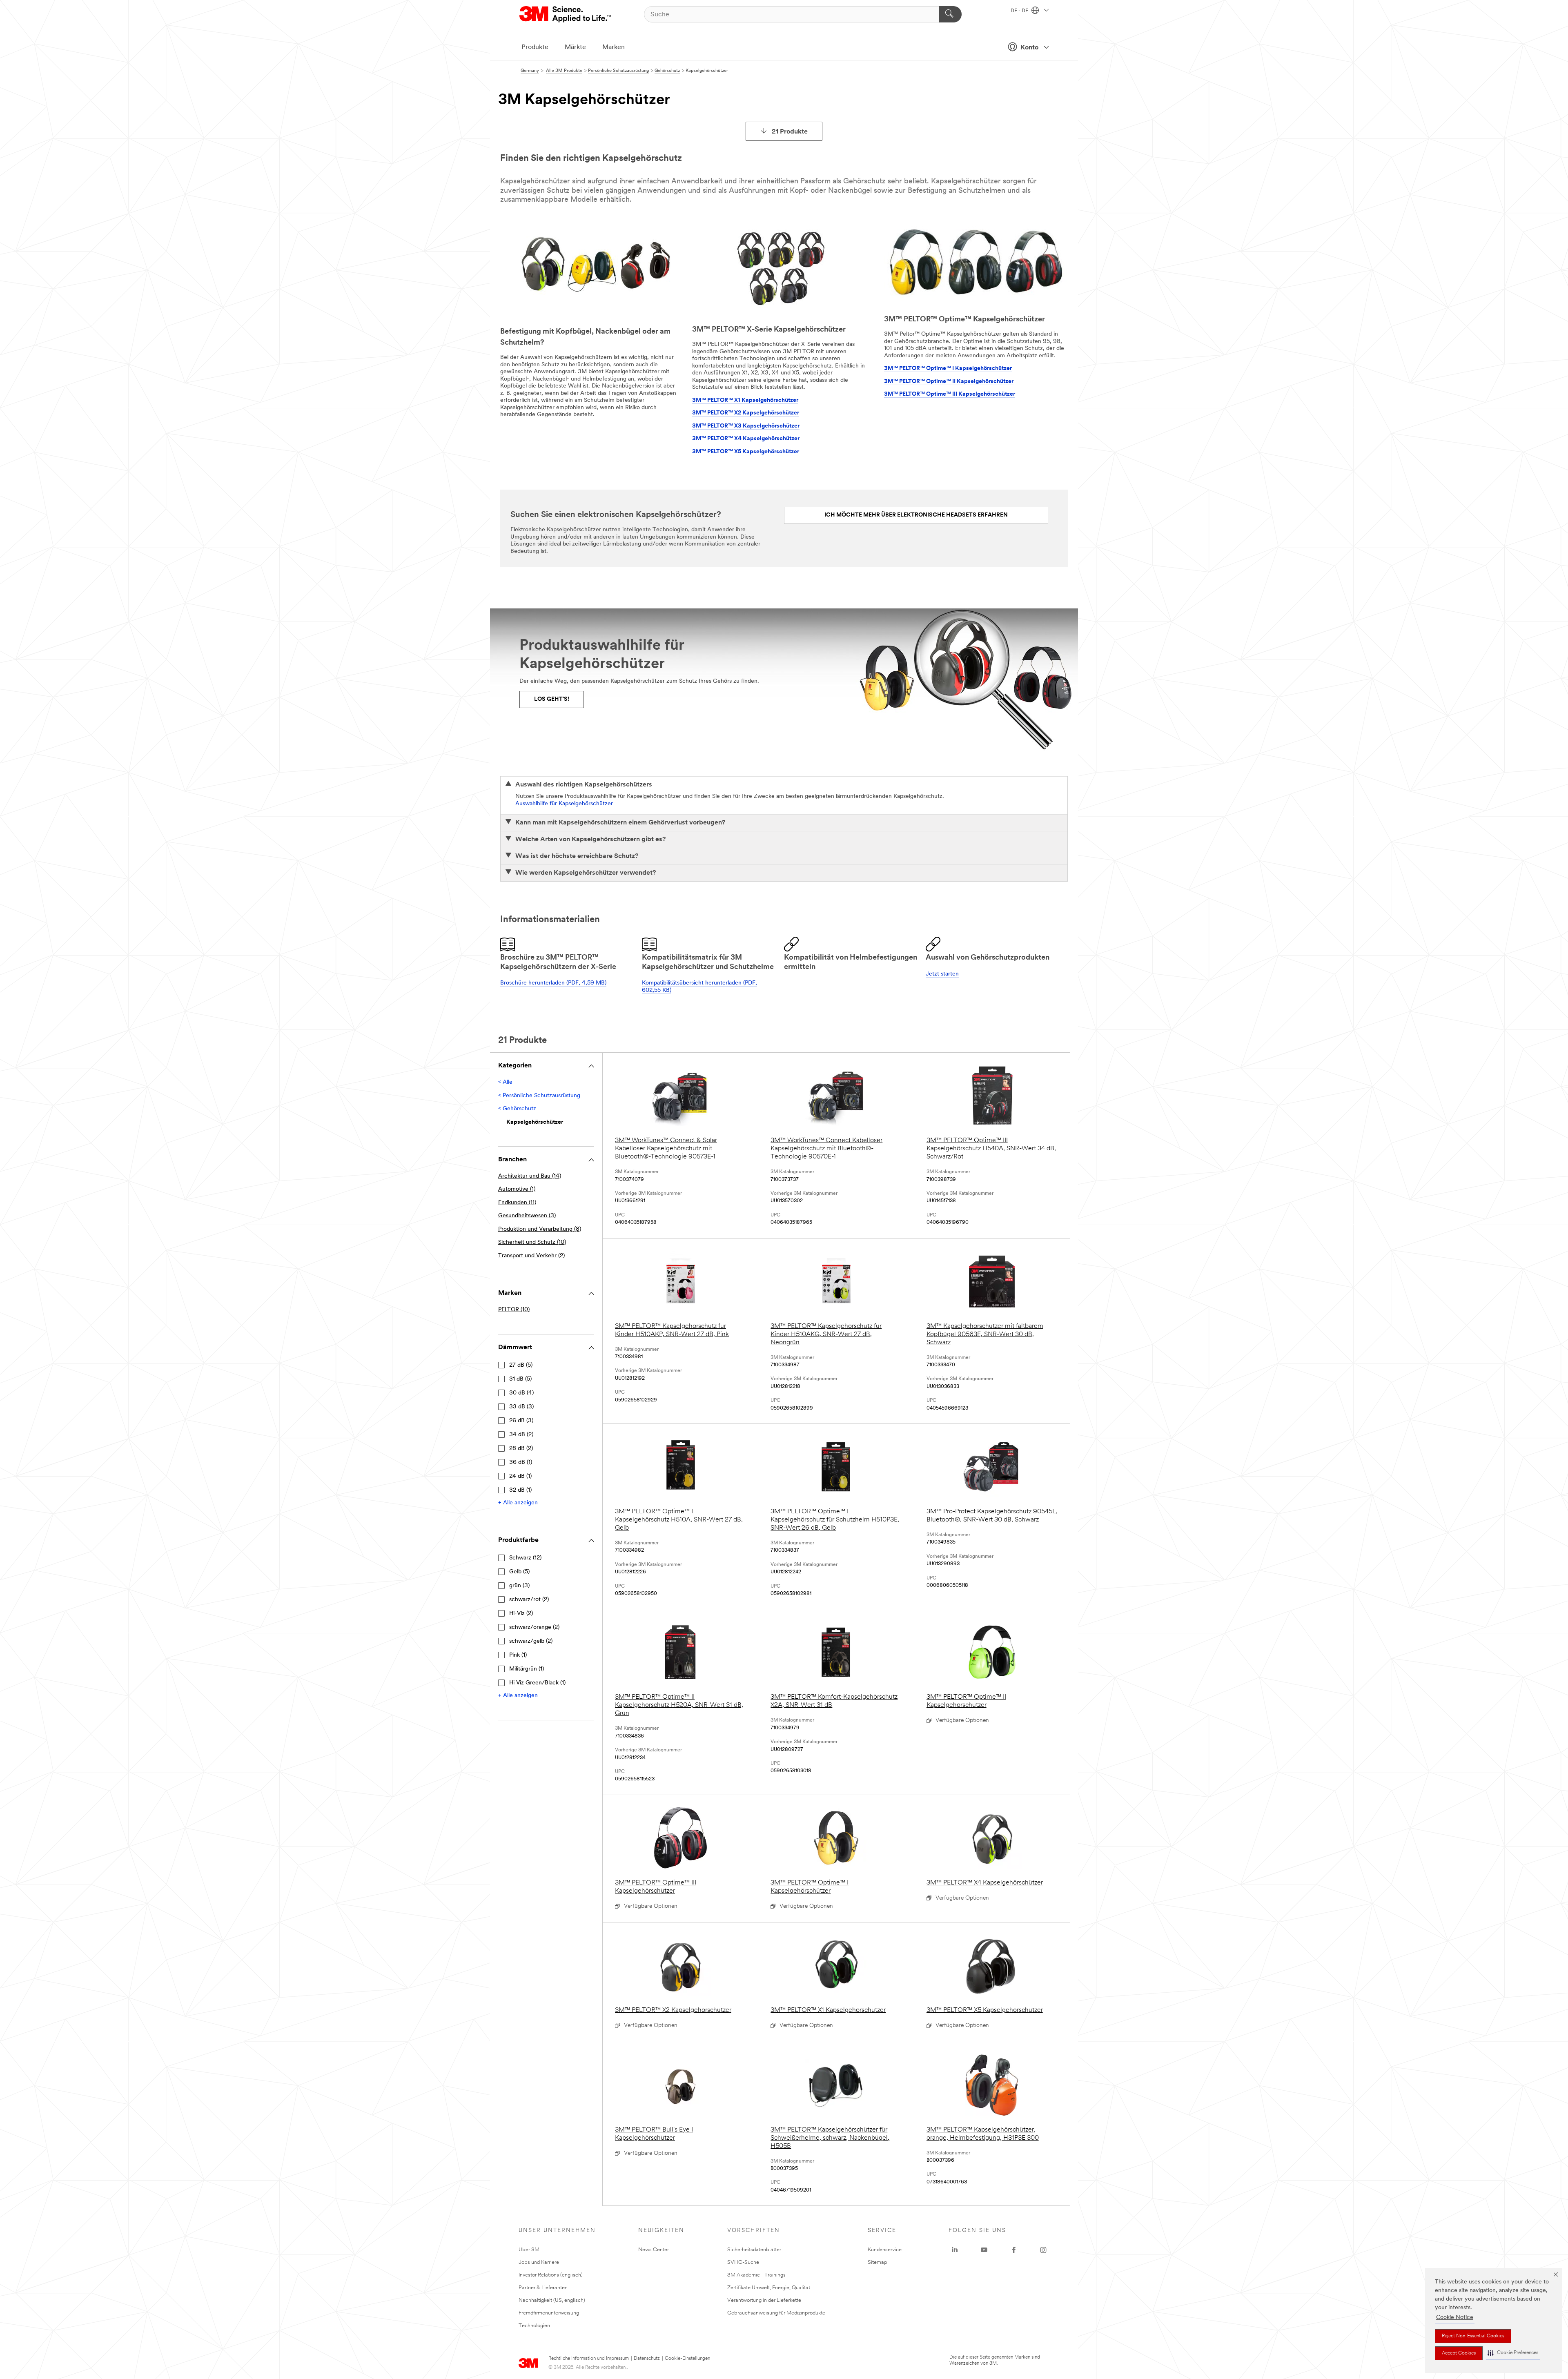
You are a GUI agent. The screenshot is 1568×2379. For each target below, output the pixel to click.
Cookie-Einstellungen (687, 2359)
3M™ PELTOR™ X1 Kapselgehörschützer (745, 400)
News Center (654, 2250)
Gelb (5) (519, 1572)
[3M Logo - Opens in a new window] (566, 14)
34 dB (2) (521, 1435)
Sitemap (878, 2262)
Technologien (534, 2326)
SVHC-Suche (743, 2262)
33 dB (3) (521, 1407)
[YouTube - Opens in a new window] (984, 2250)
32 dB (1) (520, 1490)
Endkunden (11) (517, 1203)
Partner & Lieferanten (543, 2288)
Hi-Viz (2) (521, 1614)
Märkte (575, 47)
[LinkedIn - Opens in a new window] (955, 2250)
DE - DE (1020, 11)
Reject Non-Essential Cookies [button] (1473, 2336)
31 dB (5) (520, 1379)
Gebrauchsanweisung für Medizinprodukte (776, 2313)
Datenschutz (647, 2359)
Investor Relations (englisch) (551, 2275)
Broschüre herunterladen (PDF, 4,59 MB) (553, 983)
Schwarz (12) (525, 1558)
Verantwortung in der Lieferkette (764, 2300)
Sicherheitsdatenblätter (754, 2250)
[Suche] (950, 14)
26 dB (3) (521, 1421)
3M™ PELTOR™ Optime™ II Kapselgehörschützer (949, 382)
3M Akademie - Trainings (756, 2275)
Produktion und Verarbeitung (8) (540, 1229)
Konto (1029, 48)
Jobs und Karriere (539, 2262)
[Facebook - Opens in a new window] (1014, 2250)
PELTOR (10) (514, 1310)
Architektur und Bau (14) (530, 1176)
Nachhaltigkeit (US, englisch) (552, 2300)
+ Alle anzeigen (518, 1503)
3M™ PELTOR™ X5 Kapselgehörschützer (746, 452)
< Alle (505, 1082)
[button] (1513, 2353)
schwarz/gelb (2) (531, 1641)
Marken (614, 47)
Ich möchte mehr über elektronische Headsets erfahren (916, 515)
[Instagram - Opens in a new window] (1043, 2250)
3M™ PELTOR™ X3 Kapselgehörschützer (746, 426)
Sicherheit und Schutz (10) (532, 1242)
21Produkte (790, 132)
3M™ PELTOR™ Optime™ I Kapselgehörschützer (948, 369)
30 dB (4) (521, 1393)
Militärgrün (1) (527, 1669)
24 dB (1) (520, 1476)
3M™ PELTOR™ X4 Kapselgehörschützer (746, 439)
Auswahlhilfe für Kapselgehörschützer (564, 804)
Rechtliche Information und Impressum (589, 2359)
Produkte (535, 47)
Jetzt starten (942, 974)
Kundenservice (885, 2250)
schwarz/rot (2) (529, 1600)
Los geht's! (552, 699)
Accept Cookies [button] (1459, 2353)
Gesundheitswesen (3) (527, 1216)
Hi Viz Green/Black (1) (537, 1683)
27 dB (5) (521, 1365)
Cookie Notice (1455, 2318)
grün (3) (519, 1586)
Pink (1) (518, 1655)
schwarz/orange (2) (534, 1627)
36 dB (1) (521, 1462)
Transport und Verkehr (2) (531, 1256)
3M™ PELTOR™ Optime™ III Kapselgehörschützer (950, 394)
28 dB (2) (521, 1449)
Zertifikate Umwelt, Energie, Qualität (769, 2288)
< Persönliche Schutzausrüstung (539, 1096)
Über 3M (529, 2250)
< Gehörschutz (517, 1109)
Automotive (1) (517, 1189)
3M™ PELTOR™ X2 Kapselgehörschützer (746, 413)
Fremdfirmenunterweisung (549, 2313)
